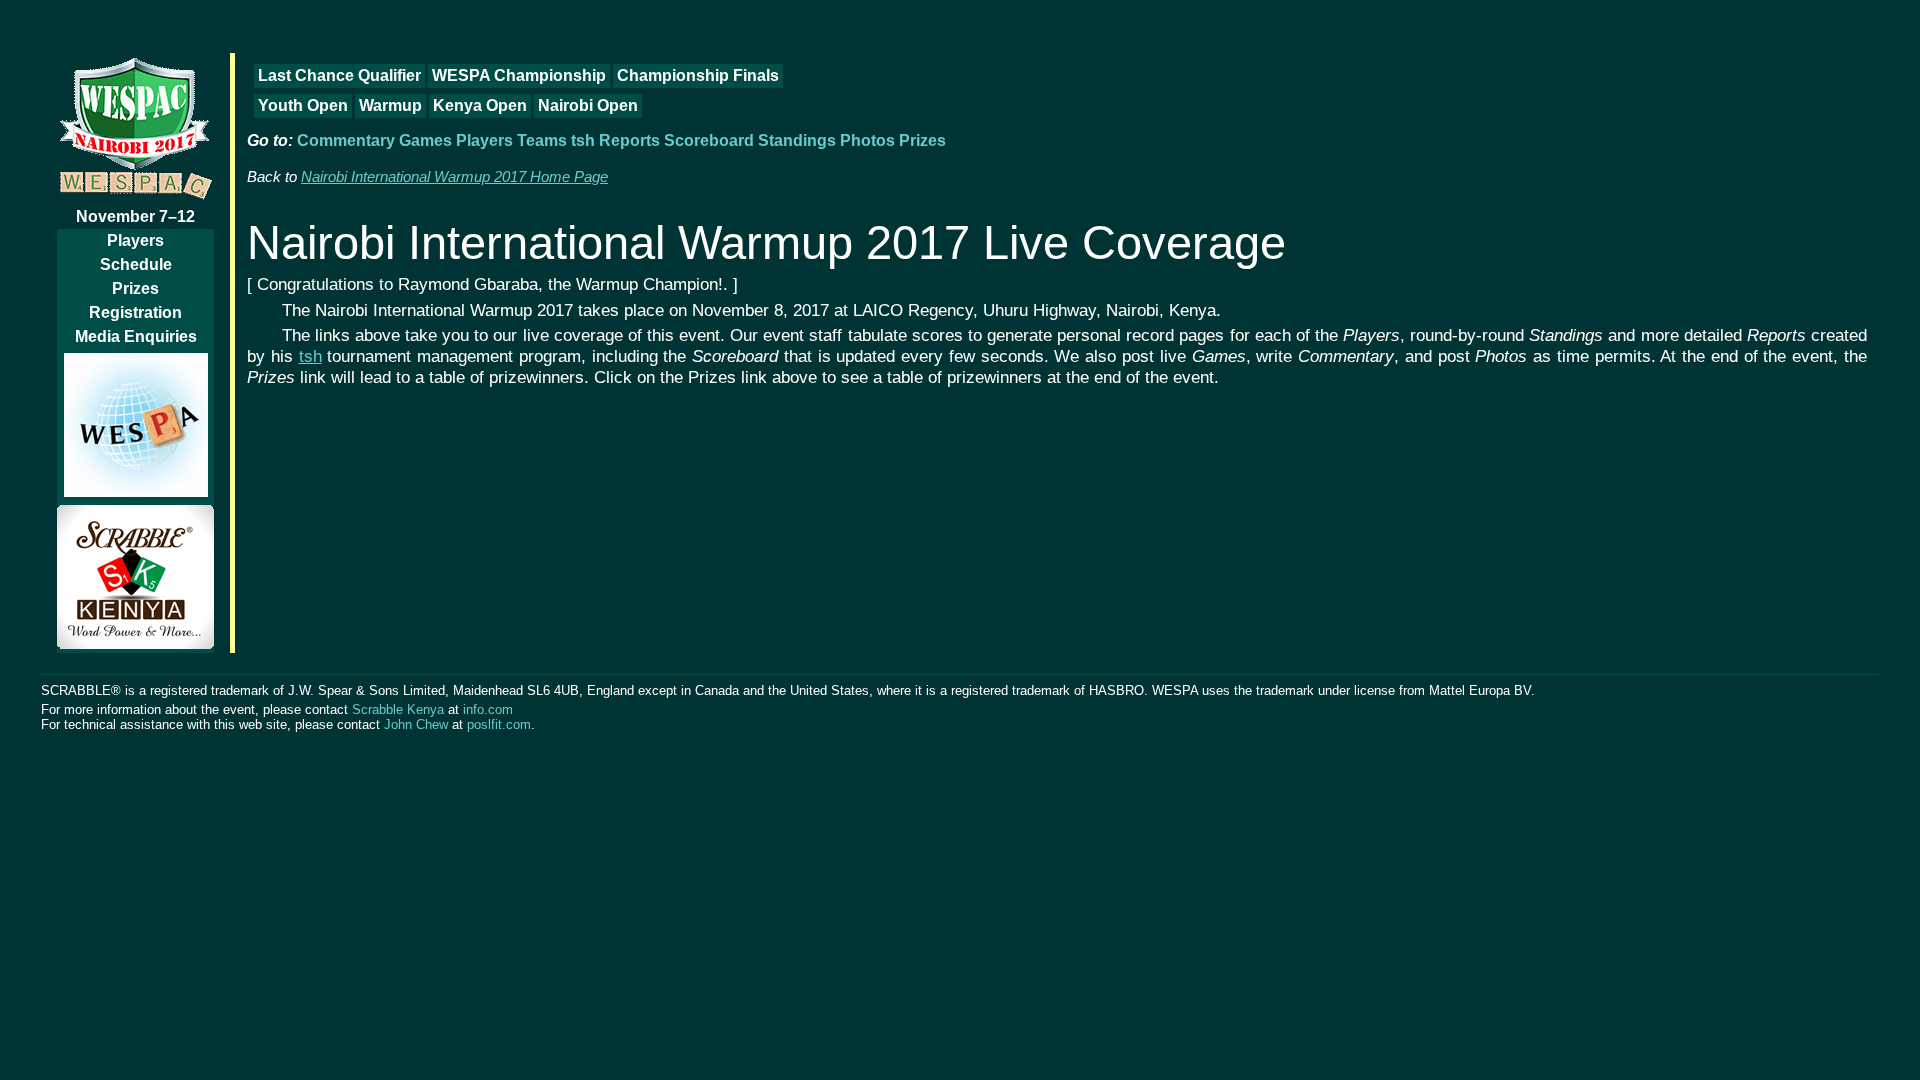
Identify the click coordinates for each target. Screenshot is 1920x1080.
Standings (797, 140)
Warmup (390, 105)
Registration (135, 312)
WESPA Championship (519, 75)
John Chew (416, 724)
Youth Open (303, 105)
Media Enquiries (136, 336)
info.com (488, 709)
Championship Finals (698, 75)
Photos (867, 140)
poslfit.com (499, 724)
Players (135, 240)
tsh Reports (615, 140)
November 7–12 (135, 216)
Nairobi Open (588, 105)
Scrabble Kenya (398, 709)
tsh (310, 356)
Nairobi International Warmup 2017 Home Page (454, 177)
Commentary (346, 140)
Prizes (135, 288)
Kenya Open (480, 105)
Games (425, 140)
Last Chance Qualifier (339, 75)
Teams (542, 140)
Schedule (136, 264)
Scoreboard (709, 140)
